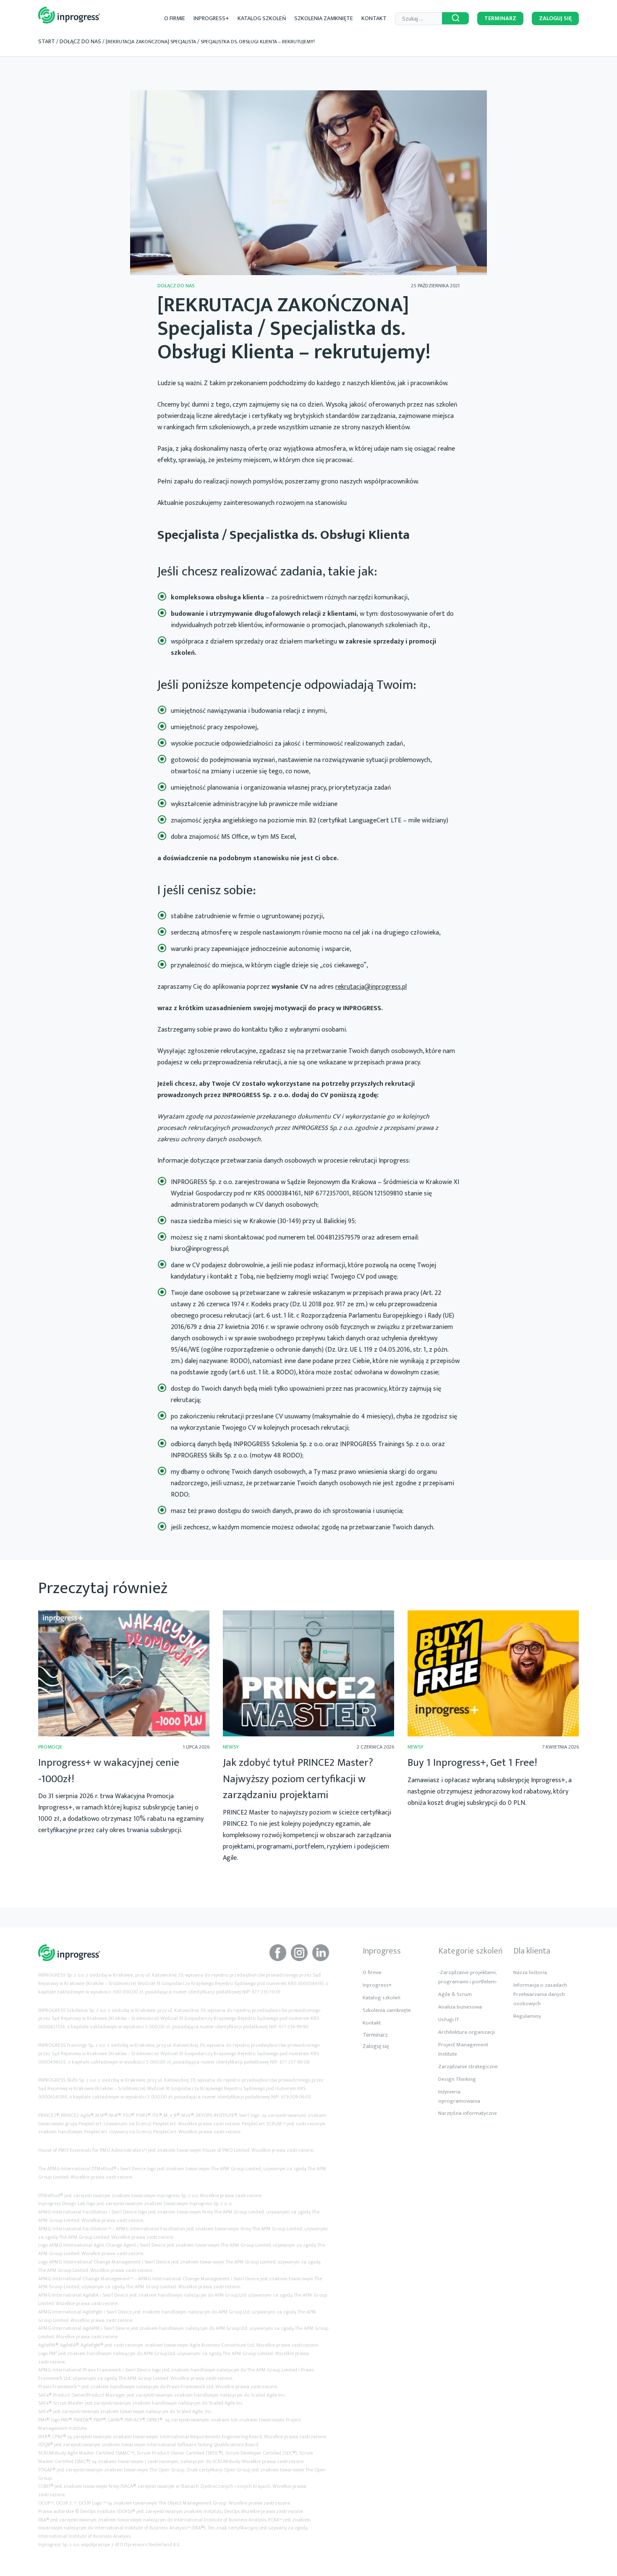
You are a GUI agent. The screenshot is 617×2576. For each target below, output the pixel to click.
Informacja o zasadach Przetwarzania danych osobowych (540, 1994)
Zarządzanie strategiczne (468, 2067)
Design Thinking (457, 2079)
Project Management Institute (463, 2049)
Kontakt (374, 18)
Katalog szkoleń (262, 18)
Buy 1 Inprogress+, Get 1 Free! (472, 1763)
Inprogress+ (211, 18)
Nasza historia (530, 1972)
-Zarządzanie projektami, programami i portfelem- (468, 1977)
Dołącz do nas (80, 41)
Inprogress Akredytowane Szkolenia (69, 15)
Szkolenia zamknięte (324, 18)
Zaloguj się (555, 18)
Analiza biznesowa (460, 2007)
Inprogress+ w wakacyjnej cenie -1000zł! (109, 1771)
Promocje (50, 1747)
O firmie (175, 18)
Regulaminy (527, 2016)
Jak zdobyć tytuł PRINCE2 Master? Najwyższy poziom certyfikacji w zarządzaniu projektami (298, 1779)
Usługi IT (449, 2019)
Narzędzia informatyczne (468, 2113)
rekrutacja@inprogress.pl (371, 987)
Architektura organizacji (467, 2032)
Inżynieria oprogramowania (459, 2096)
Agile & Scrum (455, 1994)
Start (47, 41)
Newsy (231, 1747)
